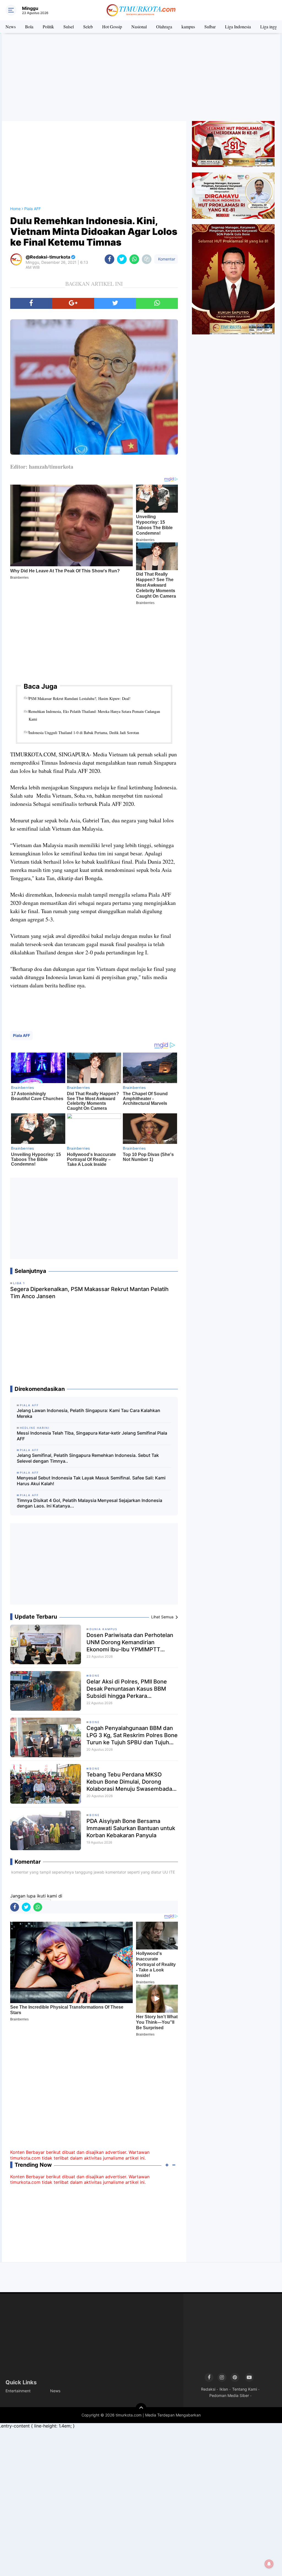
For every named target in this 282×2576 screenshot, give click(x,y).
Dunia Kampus (103, 1629)
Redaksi (208, 2389)
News (11, 27)
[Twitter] (115, 303)
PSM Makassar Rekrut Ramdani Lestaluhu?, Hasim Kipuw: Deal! (80, 698)
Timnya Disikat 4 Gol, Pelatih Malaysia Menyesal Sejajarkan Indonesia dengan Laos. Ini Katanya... (90, 1503)
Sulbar (210, 27)
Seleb (88, 27)
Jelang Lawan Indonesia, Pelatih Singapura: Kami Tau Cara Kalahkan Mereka (89, 1413)
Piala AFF (21, 1035)
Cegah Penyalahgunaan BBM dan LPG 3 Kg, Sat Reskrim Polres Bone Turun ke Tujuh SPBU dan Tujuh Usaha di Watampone (132, 1735)
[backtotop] (141, 2409)
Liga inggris (271, 27)
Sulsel (69, 27)
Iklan (224, 2389)
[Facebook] (31, 303)
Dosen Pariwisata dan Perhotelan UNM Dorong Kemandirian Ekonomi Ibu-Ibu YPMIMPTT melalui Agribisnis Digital (130, 1642)
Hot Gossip (112, 27)
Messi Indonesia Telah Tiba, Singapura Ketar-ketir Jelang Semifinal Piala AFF (92, 1436)
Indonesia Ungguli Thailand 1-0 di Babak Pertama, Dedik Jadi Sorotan (84, 733)
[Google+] (73, 303)
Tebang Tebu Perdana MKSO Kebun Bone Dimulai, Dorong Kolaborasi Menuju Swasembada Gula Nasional (129, 1782)
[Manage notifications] (269, 2564)
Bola (29, 27)
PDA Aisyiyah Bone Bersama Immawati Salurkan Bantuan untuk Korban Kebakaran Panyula (131, 1828)
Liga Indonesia (238, 27)
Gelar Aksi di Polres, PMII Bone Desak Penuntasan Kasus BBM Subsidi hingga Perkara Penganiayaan (127, 1689)
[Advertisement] (141, 77)
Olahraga (164, 27)
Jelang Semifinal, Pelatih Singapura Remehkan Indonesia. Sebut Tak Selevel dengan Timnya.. (88, 1458)
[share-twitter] (122, 259)
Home (15, 209)
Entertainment (18, 2391)
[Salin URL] (147, 259)
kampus (188, 27)
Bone (95, 1676)
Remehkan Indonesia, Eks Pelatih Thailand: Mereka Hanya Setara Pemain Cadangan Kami (94, 715)
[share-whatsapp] (134, 259)
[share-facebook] (109, 259)
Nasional (139, 27)
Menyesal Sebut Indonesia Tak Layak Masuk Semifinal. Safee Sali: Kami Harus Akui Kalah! (91, 1481)
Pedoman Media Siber (229, 2395)
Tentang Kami (245, 2389)
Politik (48, 27)
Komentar (166, 259)
